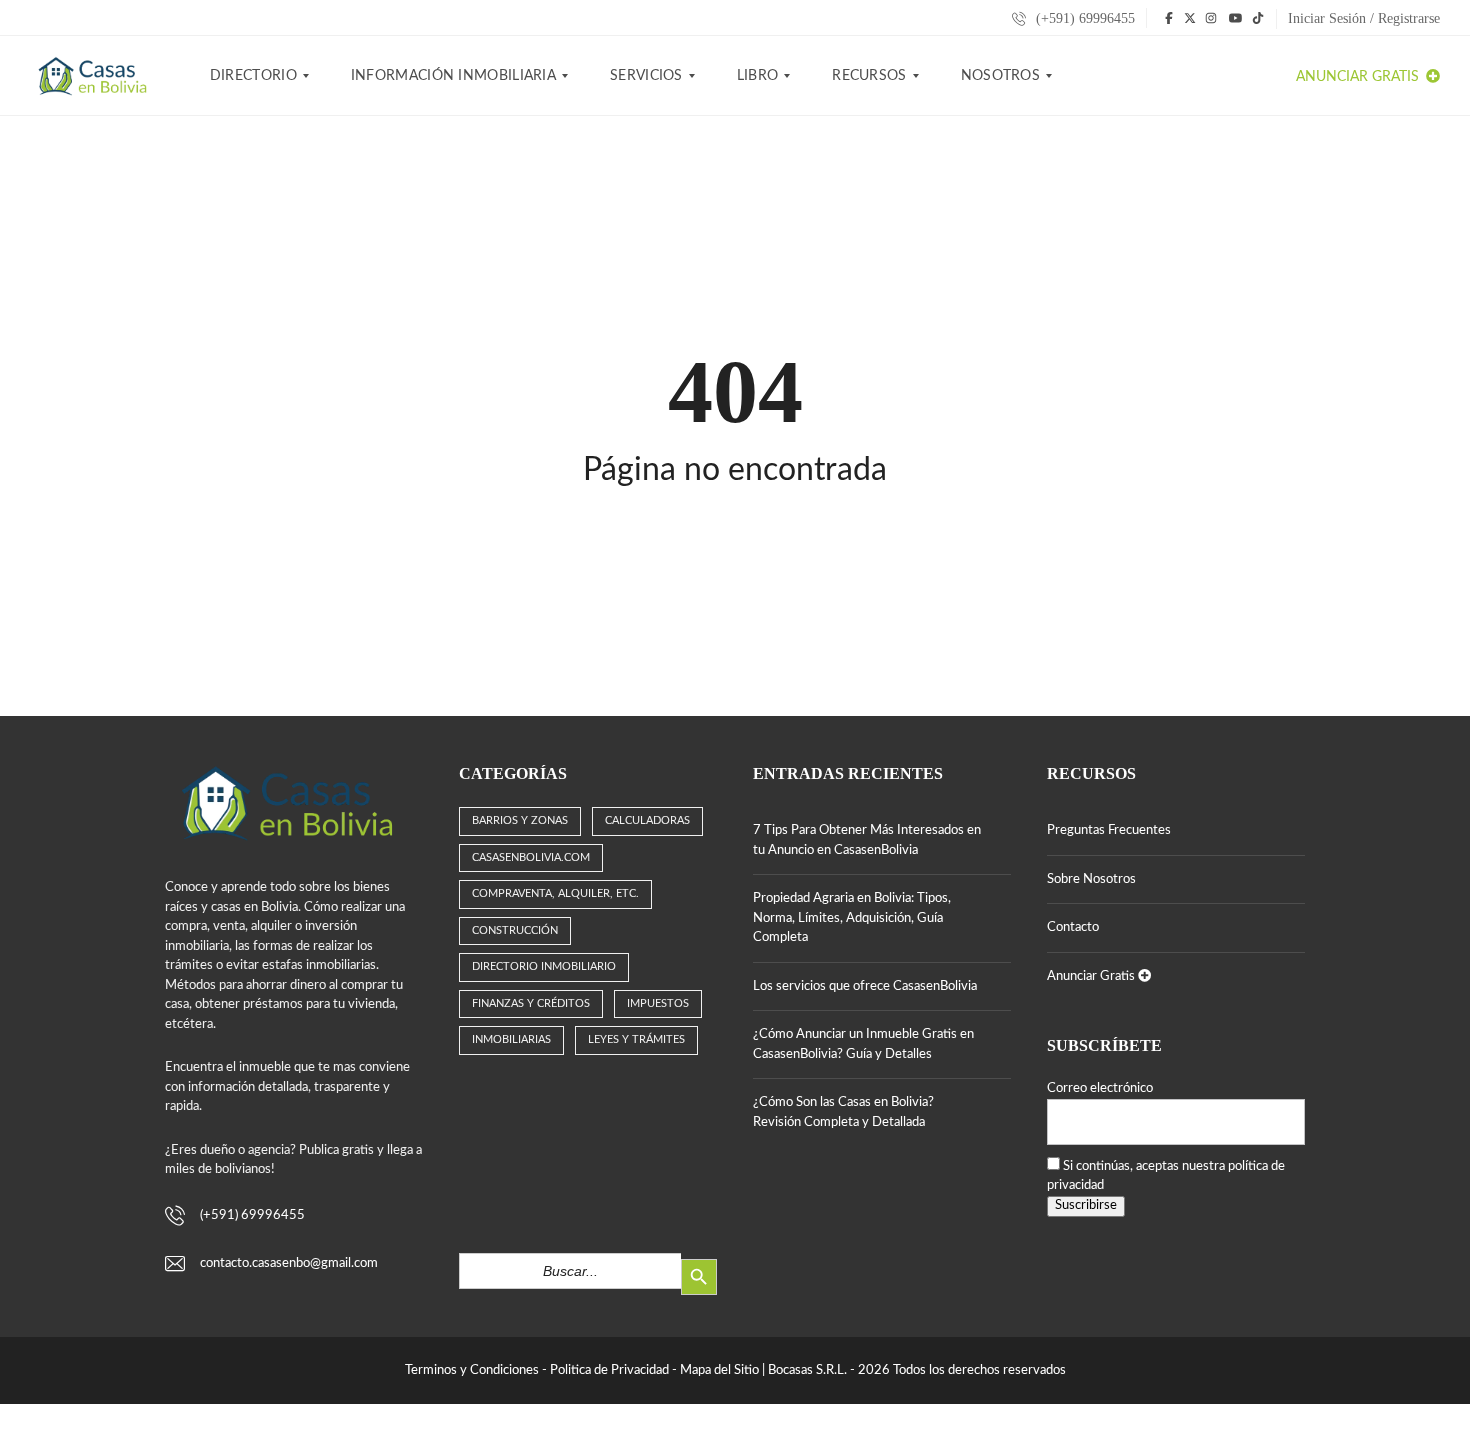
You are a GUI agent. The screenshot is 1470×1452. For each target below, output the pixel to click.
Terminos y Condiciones (472, 1370)
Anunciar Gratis (1359, 77)
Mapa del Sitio (719, 1370)
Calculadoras (647, 820)
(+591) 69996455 (1083, 18)
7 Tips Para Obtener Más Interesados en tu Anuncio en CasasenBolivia (867, 840)
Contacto (1073, 927)
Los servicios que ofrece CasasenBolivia (865, 986)
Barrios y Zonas (520, 820)
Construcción (515, 930)
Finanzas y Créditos (531, 1003)
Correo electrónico (1100, 1088)
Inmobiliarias (511, 1039)
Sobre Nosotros (1091, 879)
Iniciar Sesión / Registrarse (1364, 18)
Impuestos (658, 1003)
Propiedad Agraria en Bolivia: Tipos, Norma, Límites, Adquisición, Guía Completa (852, 918)
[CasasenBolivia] (96, 76)
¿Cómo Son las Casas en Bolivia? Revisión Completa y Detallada (843, 1112)
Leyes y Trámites (636, 1039)
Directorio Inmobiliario (544, 966)
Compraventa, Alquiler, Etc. (555, 893)
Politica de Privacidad (609, 1370)
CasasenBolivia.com (531, 857)
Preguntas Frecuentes (1109, 830)
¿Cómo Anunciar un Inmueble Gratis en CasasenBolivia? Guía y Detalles (863, 1044)
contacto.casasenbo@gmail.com (289, 1263)
